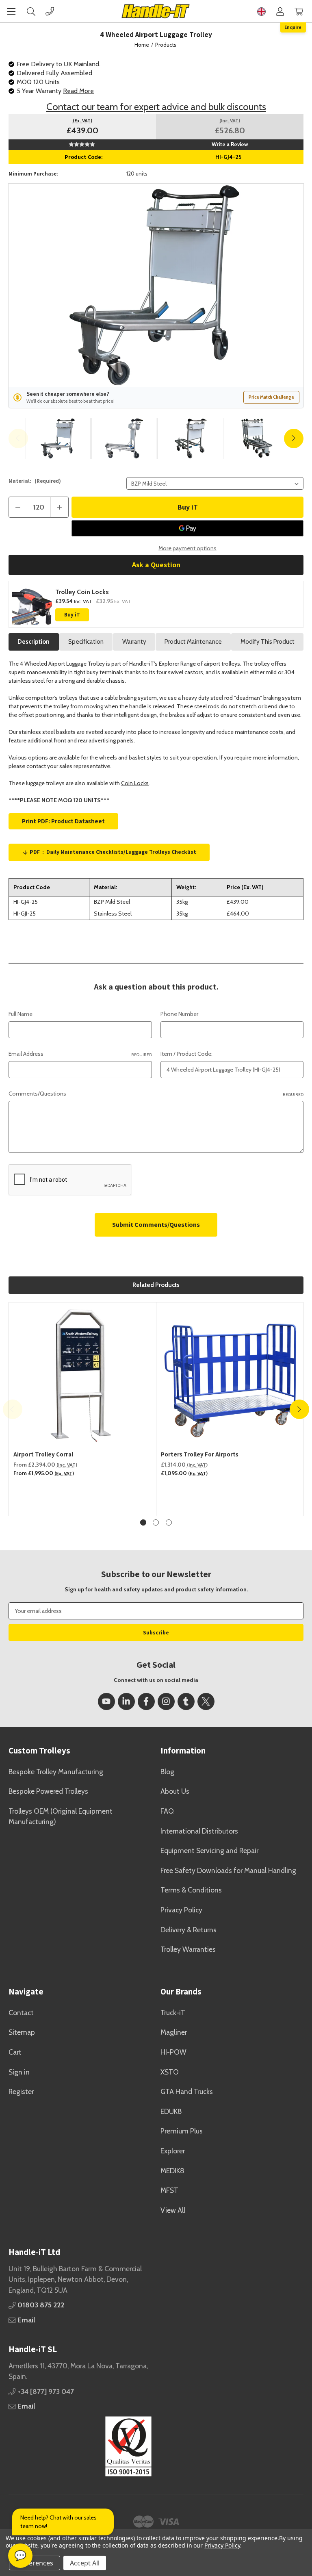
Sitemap (22, 2032)
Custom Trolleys (39, 1750)
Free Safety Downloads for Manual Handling (228, 1870)
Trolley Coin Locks (82, 592)
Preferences (35, 2563)
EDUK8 (171, 2111)
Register (21, 2091)
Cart (15, 2052)
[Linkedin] (126, 1701)
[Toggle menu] (11, 11)
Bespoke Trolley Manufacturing (56, 1772)
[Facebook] (146, 1701)
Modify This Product (268, 642)
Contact (21, 2013)
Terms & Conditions (191, 1890)
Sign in (19, 2072)
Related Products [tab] (156, 1285)
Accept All (85, 2563)
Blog (167, 1772)
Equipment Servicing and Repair (209, 1850)
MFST (169, 2190)
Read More (78, 91)
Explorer (173, 2151)
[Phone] (50, 11)
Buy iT (72, 615)
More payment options (187, 548)
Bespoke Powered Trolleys (48, 1791)
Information (183, 1750)
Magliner (174, 2032)
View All (173, 2210)
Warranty (134, 642)
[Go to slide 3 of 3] (169, 1522)
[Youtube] (106, 1701)
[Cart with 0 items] (299, 11)
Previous (18, 438)
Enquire (293, 27)
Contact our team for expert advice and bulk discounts (156, 107)
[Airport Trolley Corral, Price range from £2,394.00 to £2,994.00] (83, 1376)
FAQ (167, 1811)
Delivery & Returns (188, 1930)
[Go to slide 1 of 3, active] (143, 1522)
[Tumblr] (186, 1701)
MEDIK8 (172, 2171)
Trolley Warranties (188, 1949)
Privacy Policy (181, 1910)
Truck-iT (173, 2013)
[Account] (280, 11)
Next (294, 438)
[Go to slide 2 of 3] (156, 1522)
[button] (80, 2446)
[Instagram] (166, 1701)
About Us (175, 1791)
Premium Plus (182, 2131)
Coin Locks (135, 783)
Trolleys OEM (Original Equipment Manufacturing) (61, 1816)
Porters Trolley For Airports (200, 1454)
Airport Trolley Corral (43, 1454)
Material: (35, 481)
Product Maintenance (193, 642)
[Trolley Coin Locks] (32, 604)
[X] (206, 1701)
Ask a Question (156, 565)
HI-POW (173, 2052)
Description (34, 642)
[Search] (31, 11)
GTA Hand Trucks (187, 2091)
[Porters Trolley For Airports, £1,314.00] (230, 1376)
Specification (86, 642)
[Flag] (261, 11)
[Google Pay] (187, 528)
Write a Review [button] (230, 144)
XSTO (170, 2072)
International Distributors (199, 1831)
